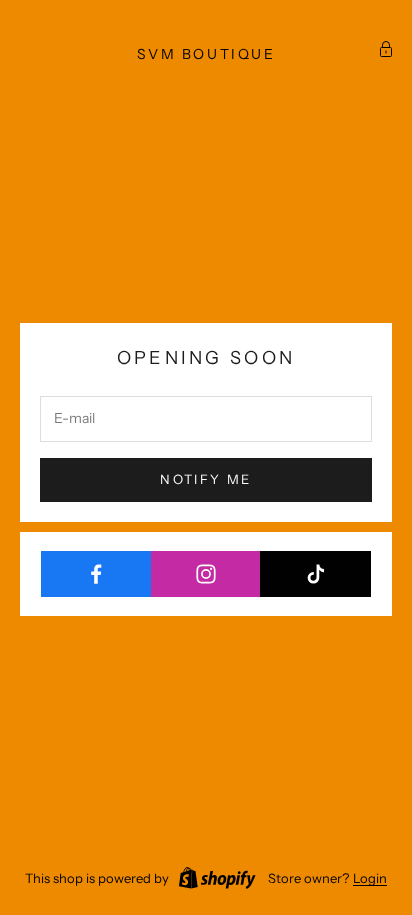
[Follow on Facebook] (96, 574)
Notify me (205, 479)
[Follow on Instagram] (206, 574)
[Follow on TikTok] (315, 574)
